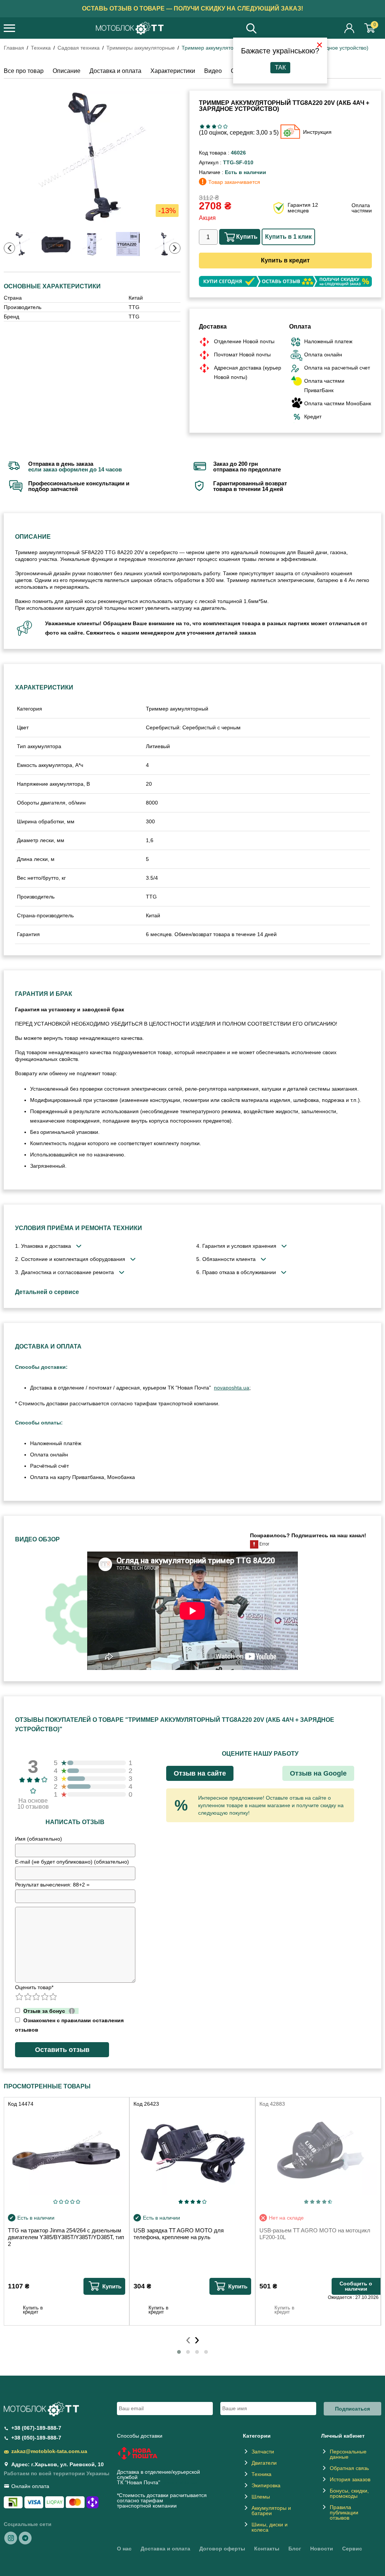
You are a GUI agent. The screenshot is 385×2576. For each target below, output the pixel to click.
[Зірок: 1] (202, 127)
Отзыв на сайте (200, 1773)
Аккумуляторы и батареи (271, 2511)
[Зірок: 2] (208, 127)
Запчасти (263, 2452)
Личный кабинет (350, 28)
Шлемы (261, 2497)
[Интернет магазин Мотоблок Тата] (130, 29)
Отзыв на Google (318, 1773)
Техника (41, 48)
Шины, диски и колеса (270, 2527)
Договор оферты (222, 2549)
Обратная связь (349, 2468)
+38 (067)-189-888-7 (36, 2428)
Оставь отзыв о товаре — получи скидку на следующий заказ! (192, 8)
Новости (322, 2549)
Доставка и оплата (115, 71)
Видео (213, 71)
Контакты (267, 2549)
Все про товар (24, 71)
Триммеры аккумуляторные (141, 48)
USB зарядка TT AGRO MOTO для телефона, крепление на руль (179, 2234)
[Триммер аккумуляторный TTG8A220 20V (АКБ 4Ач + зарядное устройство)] (92, 157)
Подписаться (352, 2409)
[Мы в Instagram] (11, 2538)
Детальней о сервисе (47, 1292)
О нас (124, 2549)
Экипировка (266, 2485)
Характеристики (173, 71)
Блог (295, 2549)
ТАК (280, 67)
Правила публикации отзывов (344, 2512)
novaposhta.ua (232, 1388)
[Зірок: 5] (225, 127)
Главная (14, 48)
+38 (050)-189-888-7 (36, 2438)
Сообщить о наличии (356, 2286)
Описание (67, 71)
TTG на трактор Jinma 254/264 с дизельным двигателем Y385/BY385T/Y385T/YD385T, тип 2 (66, 2237)
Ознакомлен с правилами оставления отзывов (69, 2025)
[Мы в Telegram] (25, 2538)
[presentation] (9, 248)
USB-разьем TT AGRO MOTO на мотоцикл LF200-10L (315, 2234)
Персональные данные (348, 2454)
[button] (179, 2352)
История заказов (350, 2479)
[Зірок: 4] (220, 127)
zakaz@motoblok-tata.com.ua (49, 2451)
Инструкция (317, 132)
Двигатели (264, 2463)
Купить (247, 237)
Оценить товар (34, 1987)
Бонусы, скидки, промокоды (349, 2493)
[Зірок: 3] (214, 127)
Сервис (352, 2549)
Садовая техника (79, 48)
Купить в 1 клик (288, 237)
